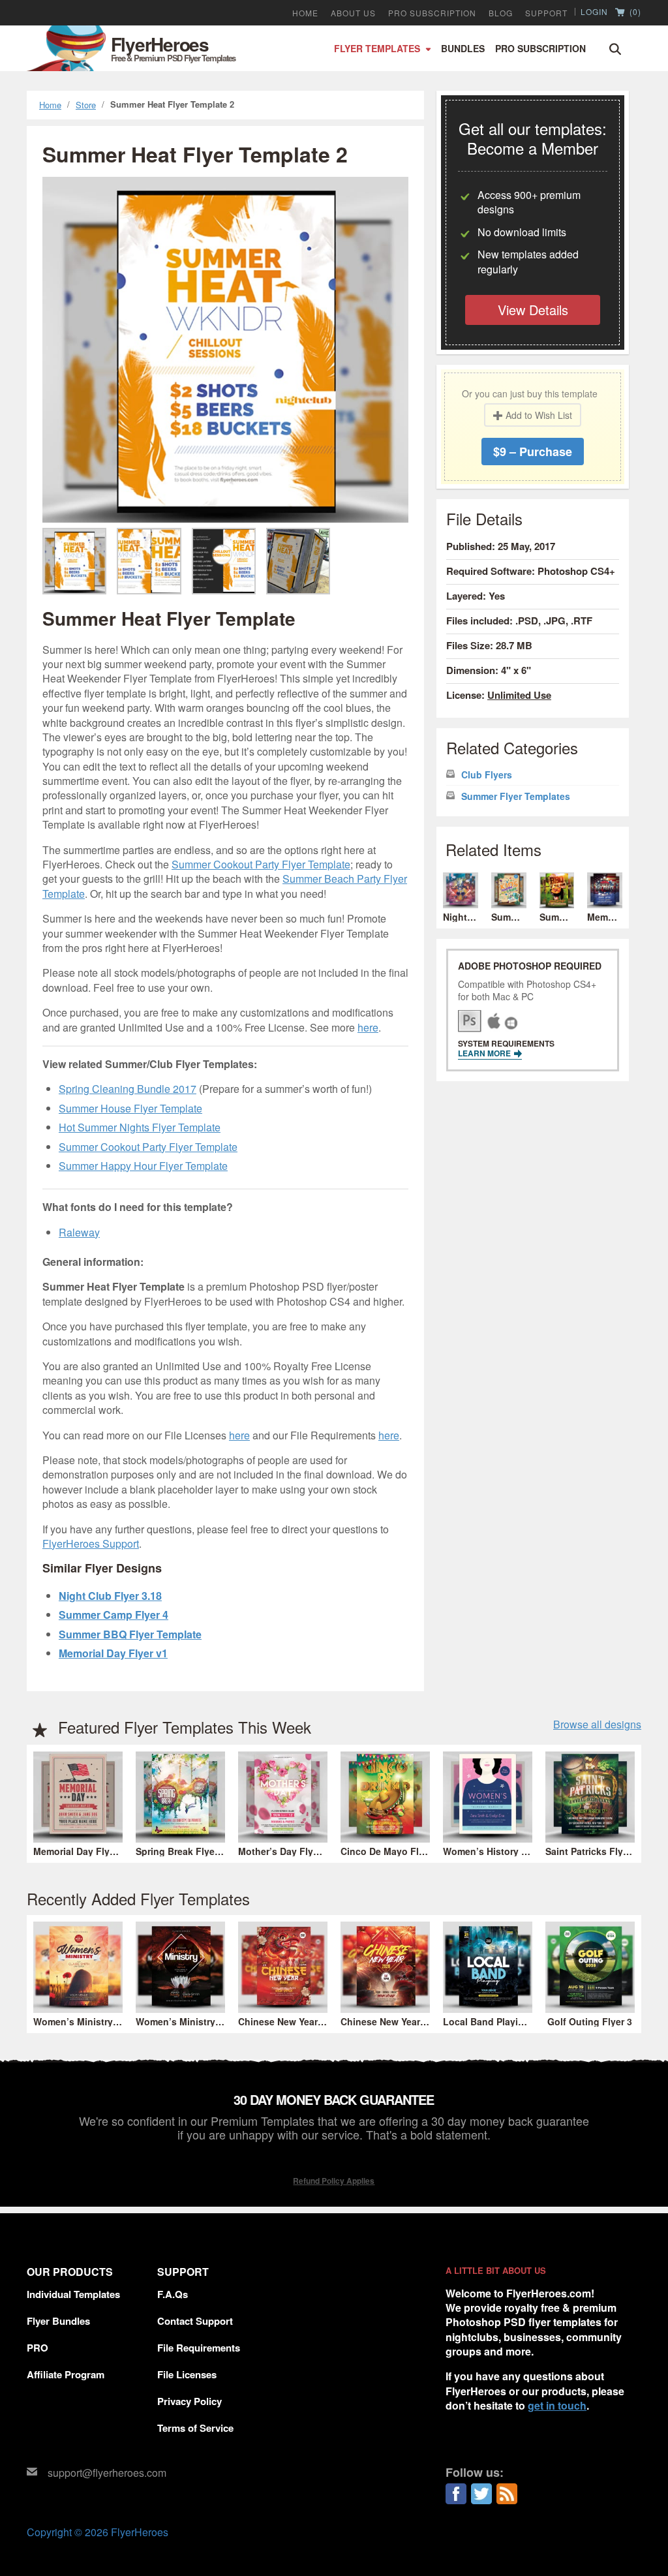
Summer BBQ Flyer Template (130, 1634)
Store (86, 105)
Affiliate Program (66, 2374)
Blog (501, 13)
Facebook (456, 2494)
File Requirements (199, 2348)
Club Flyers (487, 775)
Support (546, 13)
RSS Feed (507, 2494)
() (634, 12)
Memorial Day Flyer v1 (113, 1653)
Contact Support (195, 2321)
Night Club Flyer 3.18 (110, 1596)
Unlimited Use (519, 695)
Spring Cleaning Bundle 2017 (128, 1089)
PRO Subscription (432, 13)
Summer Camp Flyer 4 (114, 1615)
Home (305, 13)
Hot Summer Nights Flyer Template (140, 1127)
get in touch (557, 2405)
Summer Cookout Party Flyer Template (261, 864)
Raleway (79, 1232)
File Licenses (187, 2374)
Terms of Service (195, 2428)
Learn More (485, 1053)
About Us (353, 13)
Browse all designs (597, 1725)
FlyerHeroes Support (91, 1543)
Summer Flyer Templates (516, 796)
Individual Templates (73, 2294)
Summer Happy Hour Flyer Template (143, 1166)
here (368, 1027)
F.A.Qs (173, 2294)
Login (594, 12)
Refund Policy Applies (334, 2181)
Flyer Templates (377, 48)
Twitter (481, 2494)
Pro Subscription (540, 48)
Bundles (463, 48)
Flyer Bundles (58, 2321)
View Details (533, 310)
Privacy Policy (190, 2401)
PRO (38, 2348)
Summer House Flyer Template (130, 1108)
